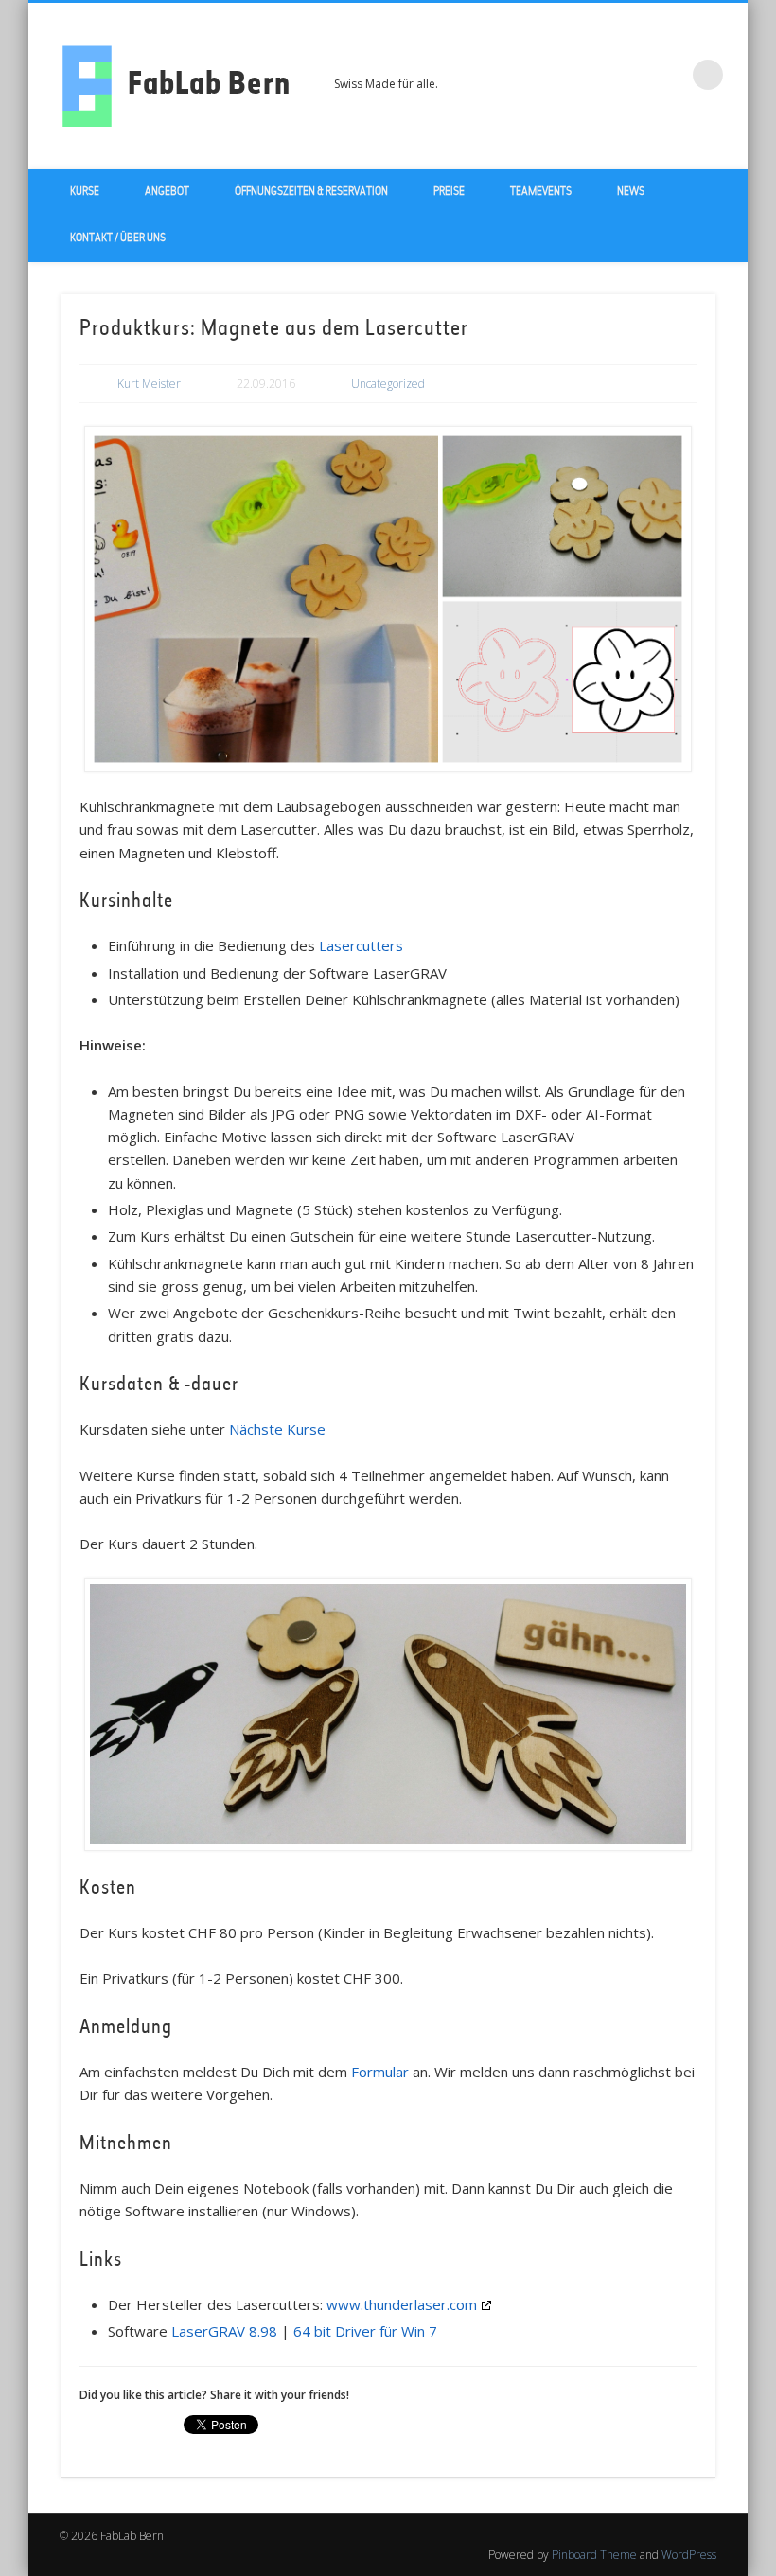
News (631, 192)
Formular (380, 2072)
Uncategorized (388, 384)
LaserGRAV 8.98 (224, 2331)
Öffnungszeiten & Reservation (311, 192)
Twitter (630, 75)
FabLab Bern (209, 86)
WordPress (689, 2555)
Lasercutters (361, 945)
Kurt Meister (149, 384)
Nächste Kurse (277, 1429)
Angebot (167, 192)
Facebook (591, 75)
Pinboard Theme (594, 2555)
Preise (449, 192)
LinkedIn (669, 75)
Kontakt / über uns (118, 238)
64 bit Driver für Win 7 (365, 2331)
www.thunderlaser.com (402, 2304)
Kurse (85, 192)
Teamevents (541, 192)
